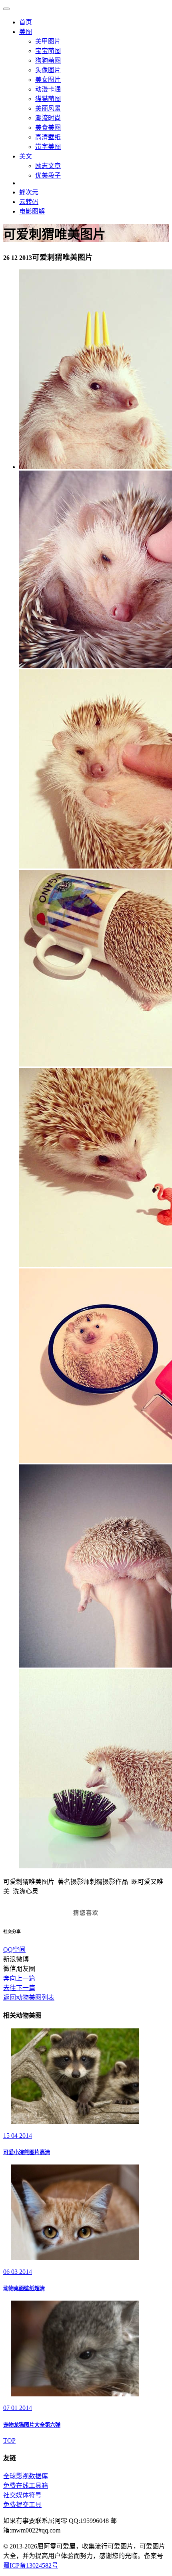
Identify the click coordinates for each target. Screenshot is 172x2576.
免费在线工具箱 (26, 2486)
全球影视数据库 (26, 2476)
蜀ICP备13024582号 (31, 2565)
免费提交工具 (22, 2505)
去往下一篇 (19, 1988)
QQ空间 (14, 1950)
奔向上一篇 (19, 1978)
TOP (9, 2440)
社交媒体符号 (22, 2495)
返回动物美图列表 (29, 1997)
